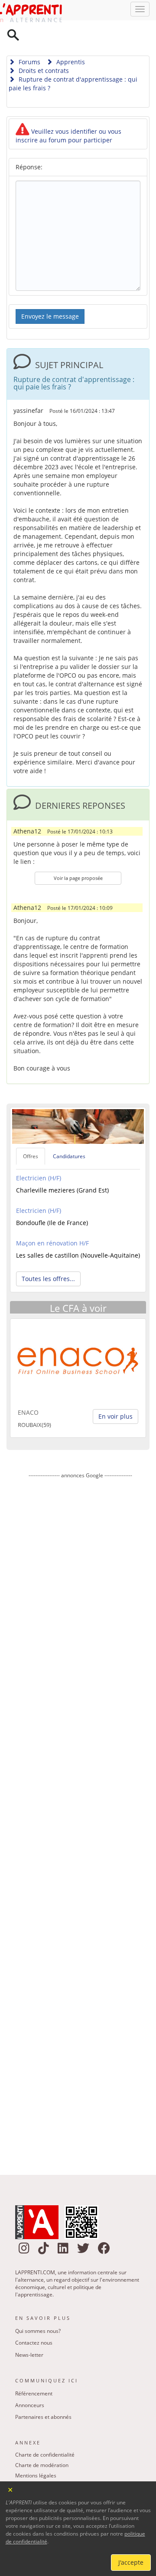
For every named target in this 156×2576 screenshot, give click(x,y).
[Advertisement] (80, 1799)
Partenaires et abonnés (43, 2395)
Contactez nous (34, 2321)
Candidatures (69, 1134)
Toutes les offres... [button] (48, 1257)
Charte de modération (42, 2443)
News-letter (29, 2333)
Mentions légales (36, 2453)
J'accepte (131, 2562)
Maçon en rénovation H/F (52, 1221)
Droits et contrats (43, 48)
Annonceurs (30, 2383)
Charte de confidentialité (45, 2433)
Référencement (34, 2371)
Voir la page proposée (78, 856)
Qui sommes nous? (38, 2309)
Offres (31, 1134)
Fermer (11, 2489)
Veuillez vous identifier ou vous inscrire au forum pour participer (68, 114)
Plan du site (29, 2464)
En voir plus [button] (115, 1394)
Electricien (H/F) (39, 1156)
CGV (20, 2474)
